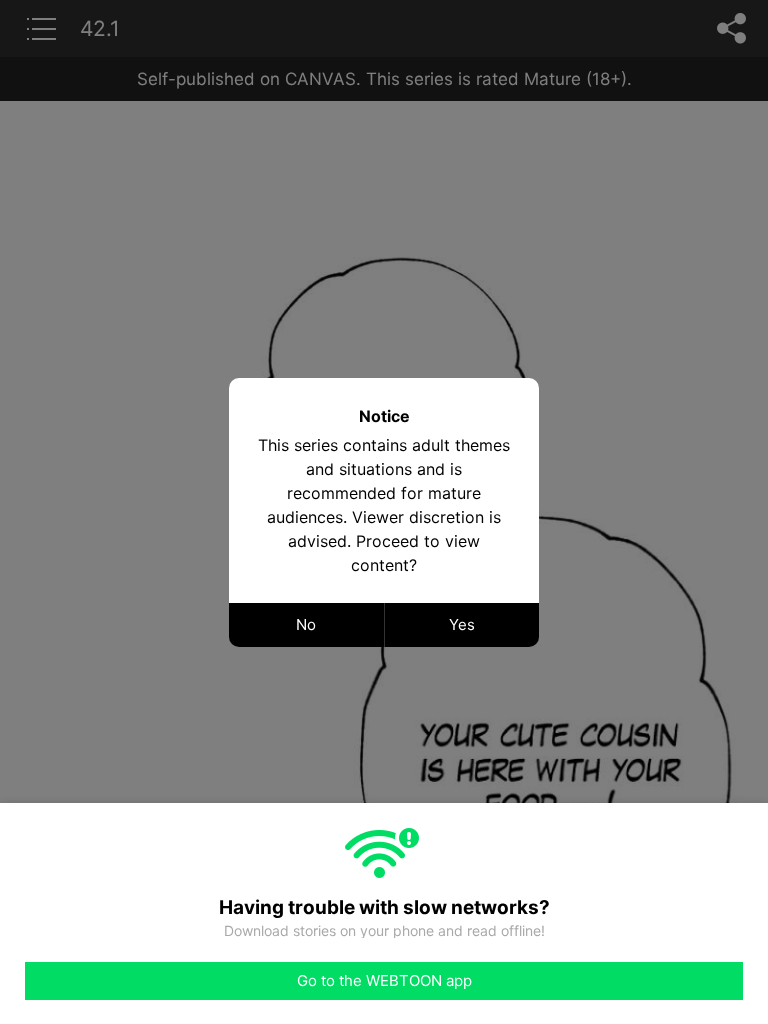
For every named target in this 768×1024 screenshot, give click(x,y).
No (306, 624)
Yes (462, 624)
